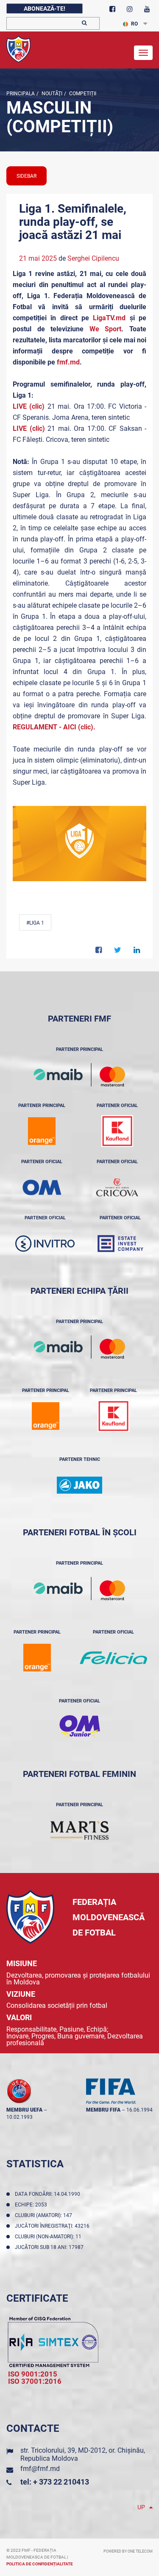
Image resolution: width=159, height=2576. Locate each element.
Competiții (82, 94)
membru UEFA (24, 2110)
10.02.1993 (20, 2117)
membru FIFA (103, 2110)
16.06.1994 (139, 2110)
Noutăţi (51, 94)
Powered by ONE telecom (128, 2551)
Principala (21, 94)
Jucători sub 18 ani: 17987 (50, 2247)
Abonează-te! (45, 9)
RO (134, 24)
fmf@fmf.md (40, 2469)
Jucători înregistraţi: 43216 (53, 2226)
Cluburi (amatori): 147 (45, 2215)
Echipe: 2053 (32, 2205)
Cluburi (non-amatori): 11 (49, 2237)
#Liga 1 (35, 923)
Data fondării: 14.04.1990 (49, 2194)
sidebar (26, 176)
